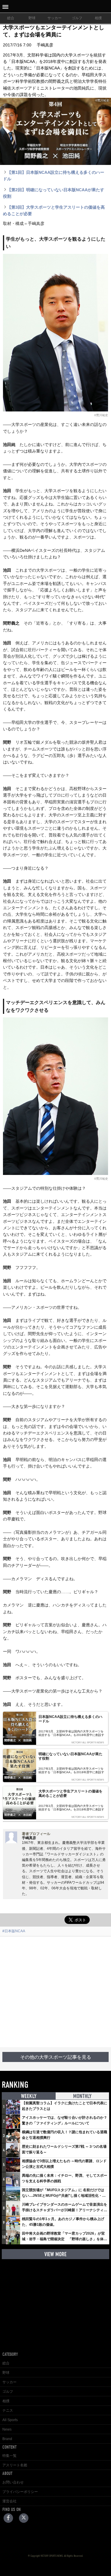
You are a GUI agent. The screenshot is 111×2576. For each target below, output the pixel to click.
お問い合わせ (13, 2482)
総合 (11, 18)
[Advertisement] (55, 1992)
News (7, 2429)
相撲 (98, 18)
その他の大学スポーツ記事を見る (56, 2057)
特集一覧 (9, 2456)
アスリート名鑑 (15, 2465)
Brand (7, 2439)
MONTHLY (82, 2096)
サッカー (54, 18)
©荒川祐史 (101, 415)
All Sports (10, 2420)
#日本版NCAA (14, 1931)
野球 (32, 18)
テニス (8, 2410)
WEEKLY (29, 2096)
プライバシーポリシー (20, 2492)
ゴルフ (77, 18)
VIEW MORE (55, 2254)
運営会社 (9, 2501)
